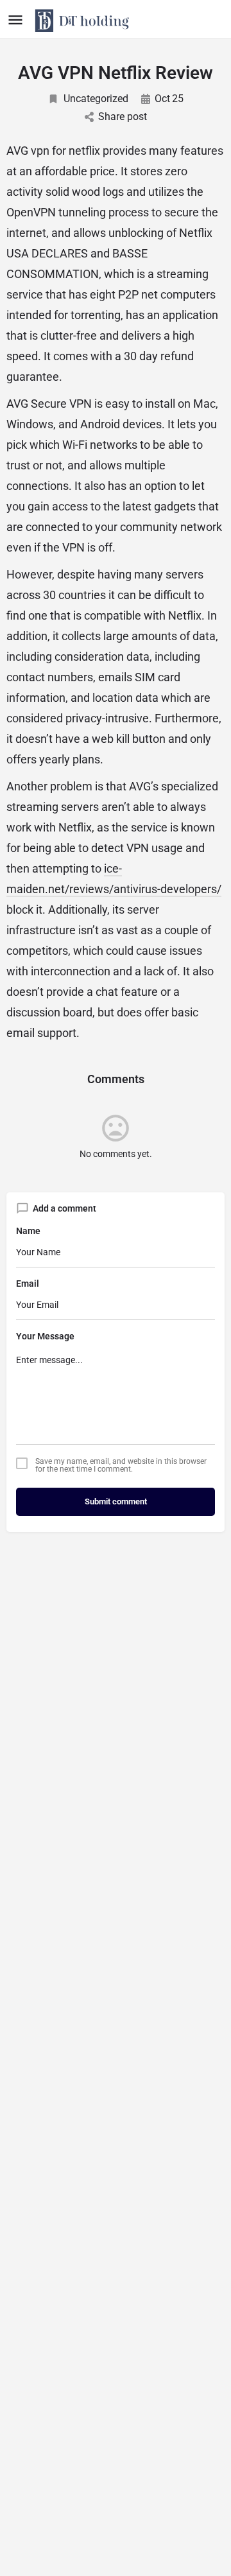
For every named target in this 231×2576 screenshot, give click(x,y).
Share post (123, 117)
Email (28, 1284)
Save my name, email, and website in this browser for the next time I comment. (121, 1465)
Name (28, 1231)
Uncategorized (96, 99)
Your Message (45, 1336)
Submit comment (116, 1501)
